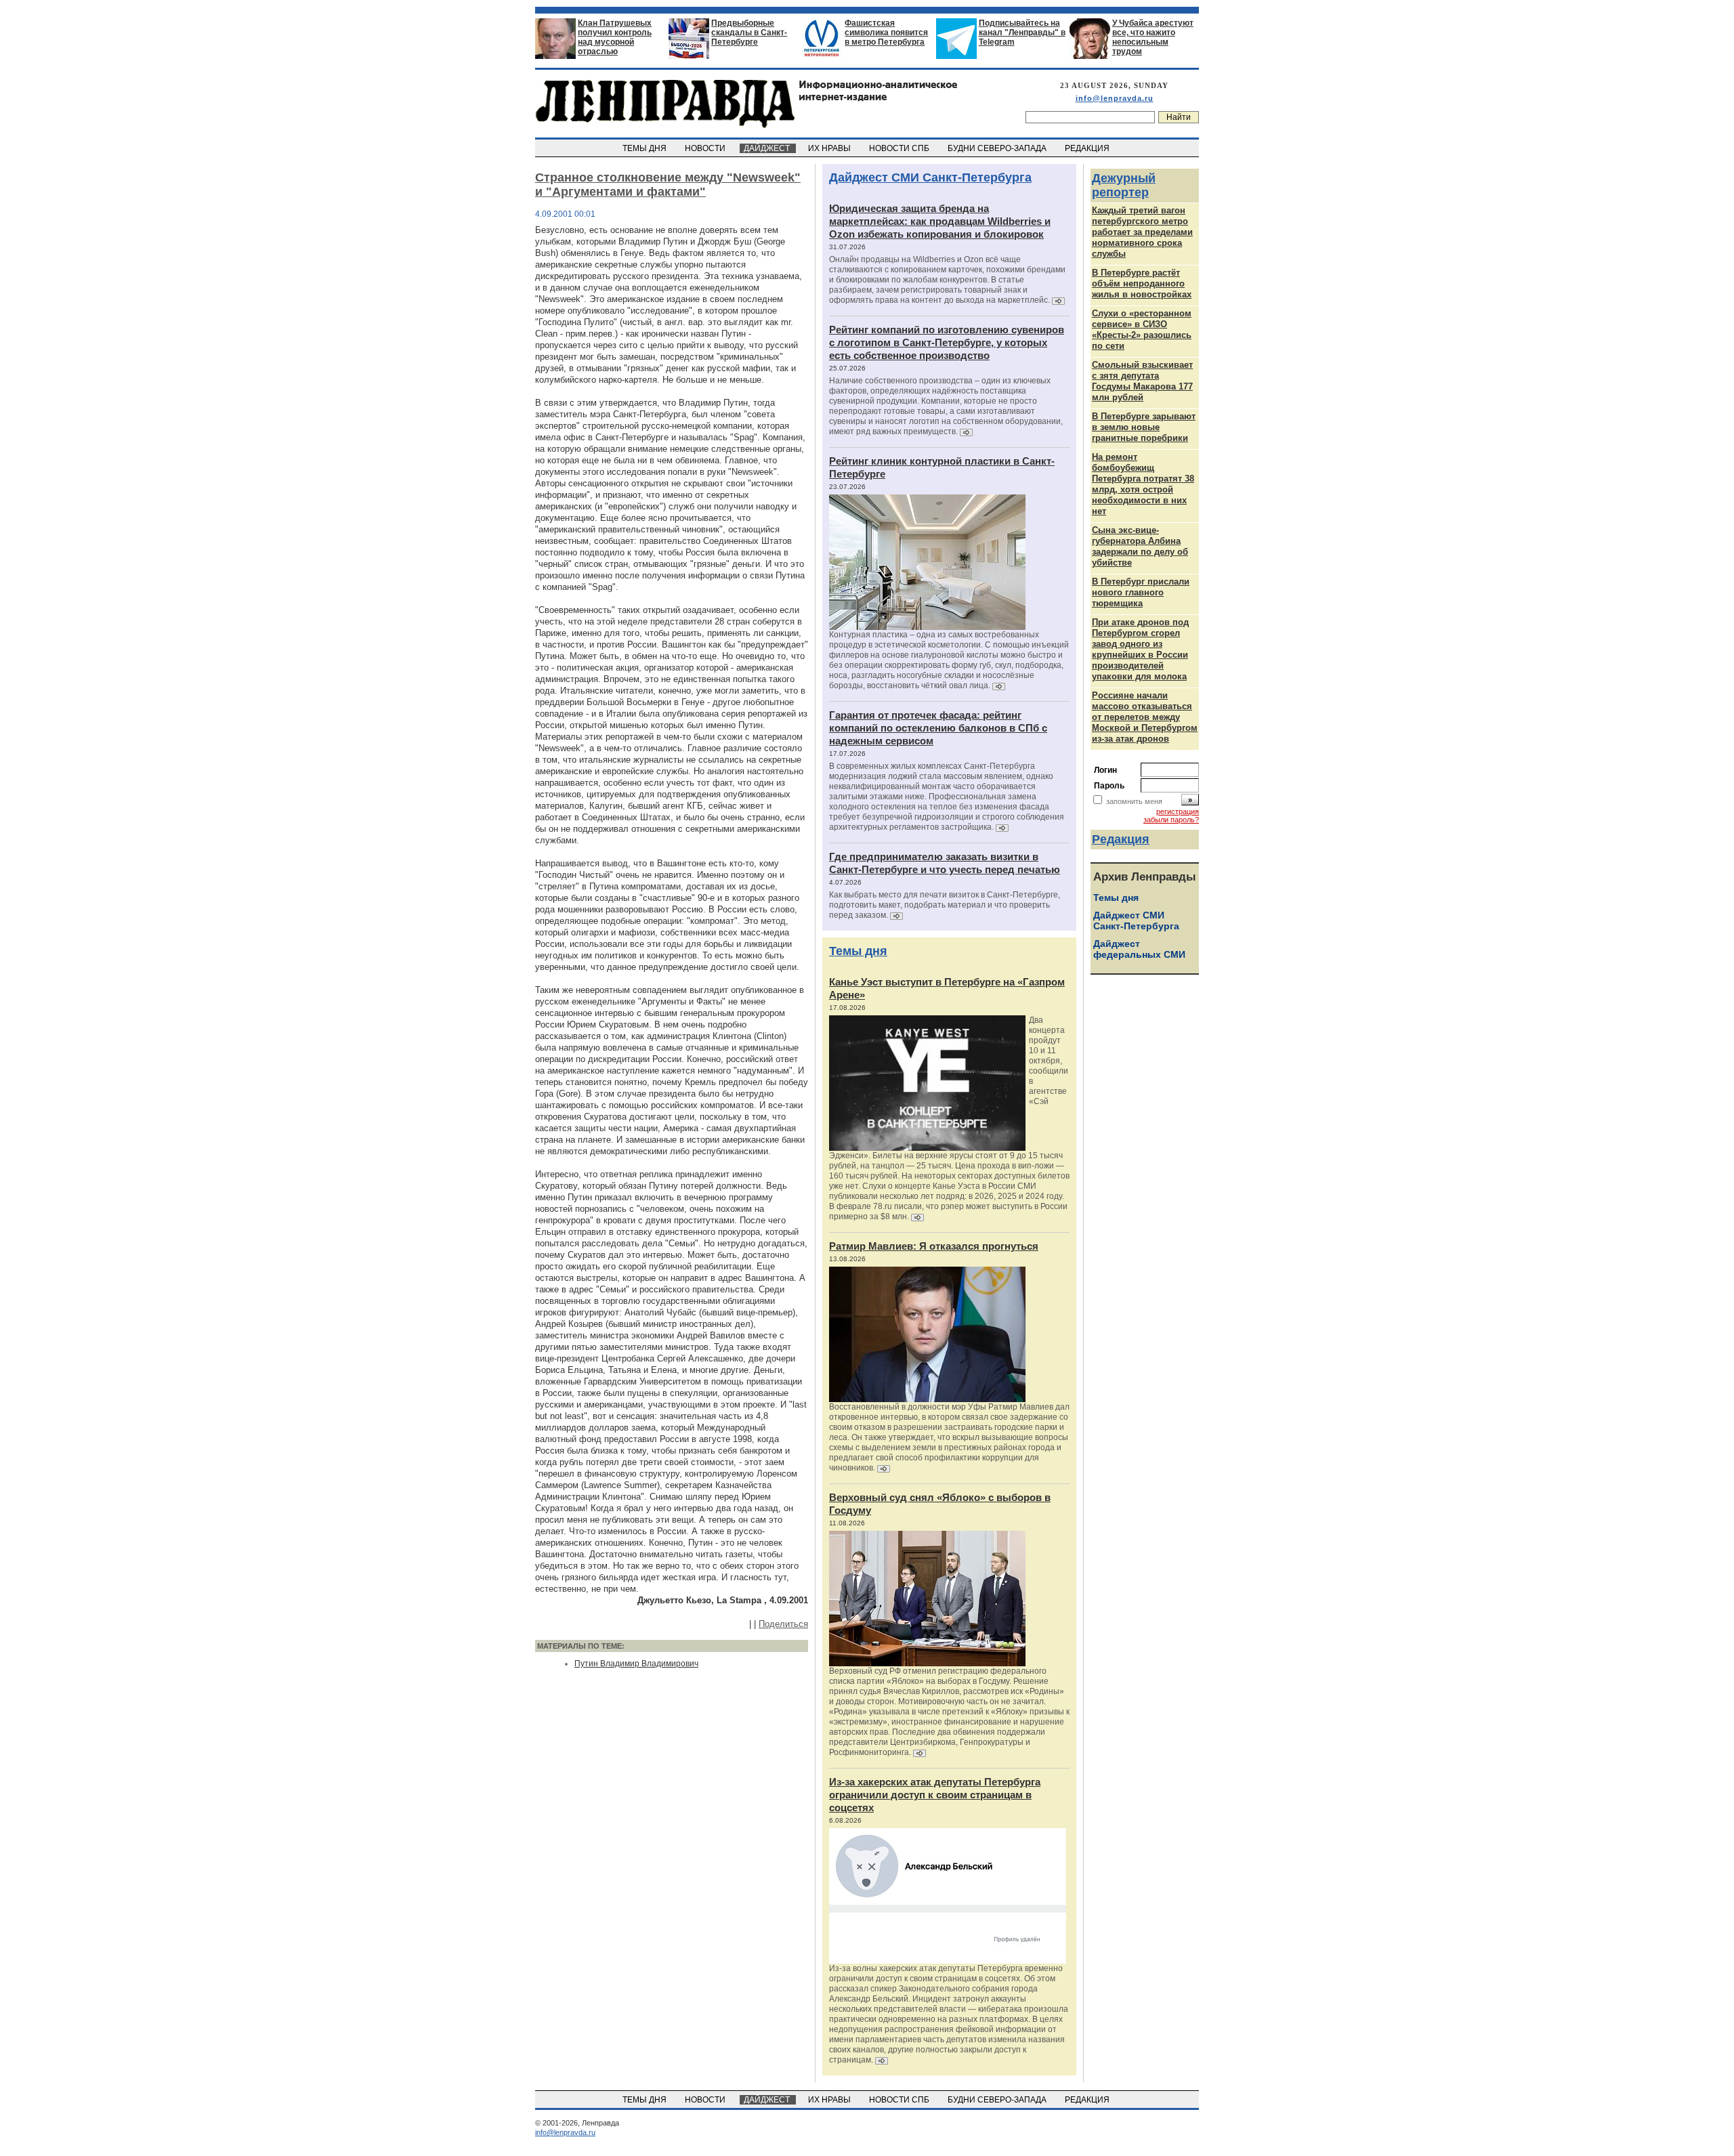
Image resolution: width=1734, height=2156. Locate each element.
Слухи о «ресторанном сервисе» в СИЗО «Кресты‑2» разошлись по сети (1142, 330)
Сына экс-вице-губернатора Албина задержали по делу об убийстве (1140, 546)
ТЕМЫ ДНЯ (646, 148)
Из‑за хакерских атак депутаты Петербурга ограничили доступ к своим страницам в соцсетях (935, 1795)
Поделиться (783, 1624)
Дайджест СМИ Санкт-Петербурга (930, 177)
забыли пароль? (1171, 820)
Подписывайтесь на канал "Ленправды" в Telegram (1022, 33)
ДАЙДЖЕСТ (768, 148)
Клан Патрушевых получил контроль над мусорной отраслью (615, 37)
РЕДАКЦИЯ (1088, 148)
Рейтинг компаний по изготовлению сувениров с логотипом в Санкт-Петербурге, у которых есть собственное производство (947, 342)
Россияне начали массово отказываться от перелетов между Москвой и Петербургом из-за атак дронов (1145, 717)
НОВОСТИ (706, 148)
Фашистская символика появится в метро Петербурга (886, 33)
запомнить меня (1134, 801)
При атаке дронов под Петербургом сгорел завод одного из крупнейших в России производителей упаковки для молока (1140, 649)
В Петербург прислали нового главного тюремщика (1141, 592)
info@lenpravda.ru (1115, 98)
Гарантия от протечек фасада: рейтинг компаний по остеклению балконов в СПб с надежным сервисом (938, 728)
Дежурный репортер (1124, 185)
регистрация (1178, 811)
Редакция (1121, 839)
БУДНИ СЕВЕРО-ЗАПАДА (998, 148)
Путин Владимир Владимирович (636, 1664)
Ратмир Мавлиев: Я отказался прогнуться (934, 1246)
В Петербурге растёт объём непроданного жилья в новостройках (1142, 283)
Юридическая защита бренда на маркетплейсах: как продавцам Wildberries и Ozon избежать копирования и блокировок (940, 221)
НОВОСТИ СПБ (900, 148)
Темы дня (858, 951)
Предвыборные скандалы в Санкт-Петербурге (749, 33)
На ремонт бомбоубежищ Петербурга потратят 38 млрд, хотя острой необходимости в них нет (1143, 484)
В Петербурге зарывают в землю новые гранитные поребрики (1144, 427)
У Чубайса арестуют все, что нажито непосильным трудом (1153, 37)
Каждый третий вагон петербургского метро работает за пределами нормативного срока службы (1142, 232)
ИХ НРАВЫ (830, 148)
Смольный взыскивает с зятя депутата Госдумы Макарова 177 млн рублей (1142, 381)
